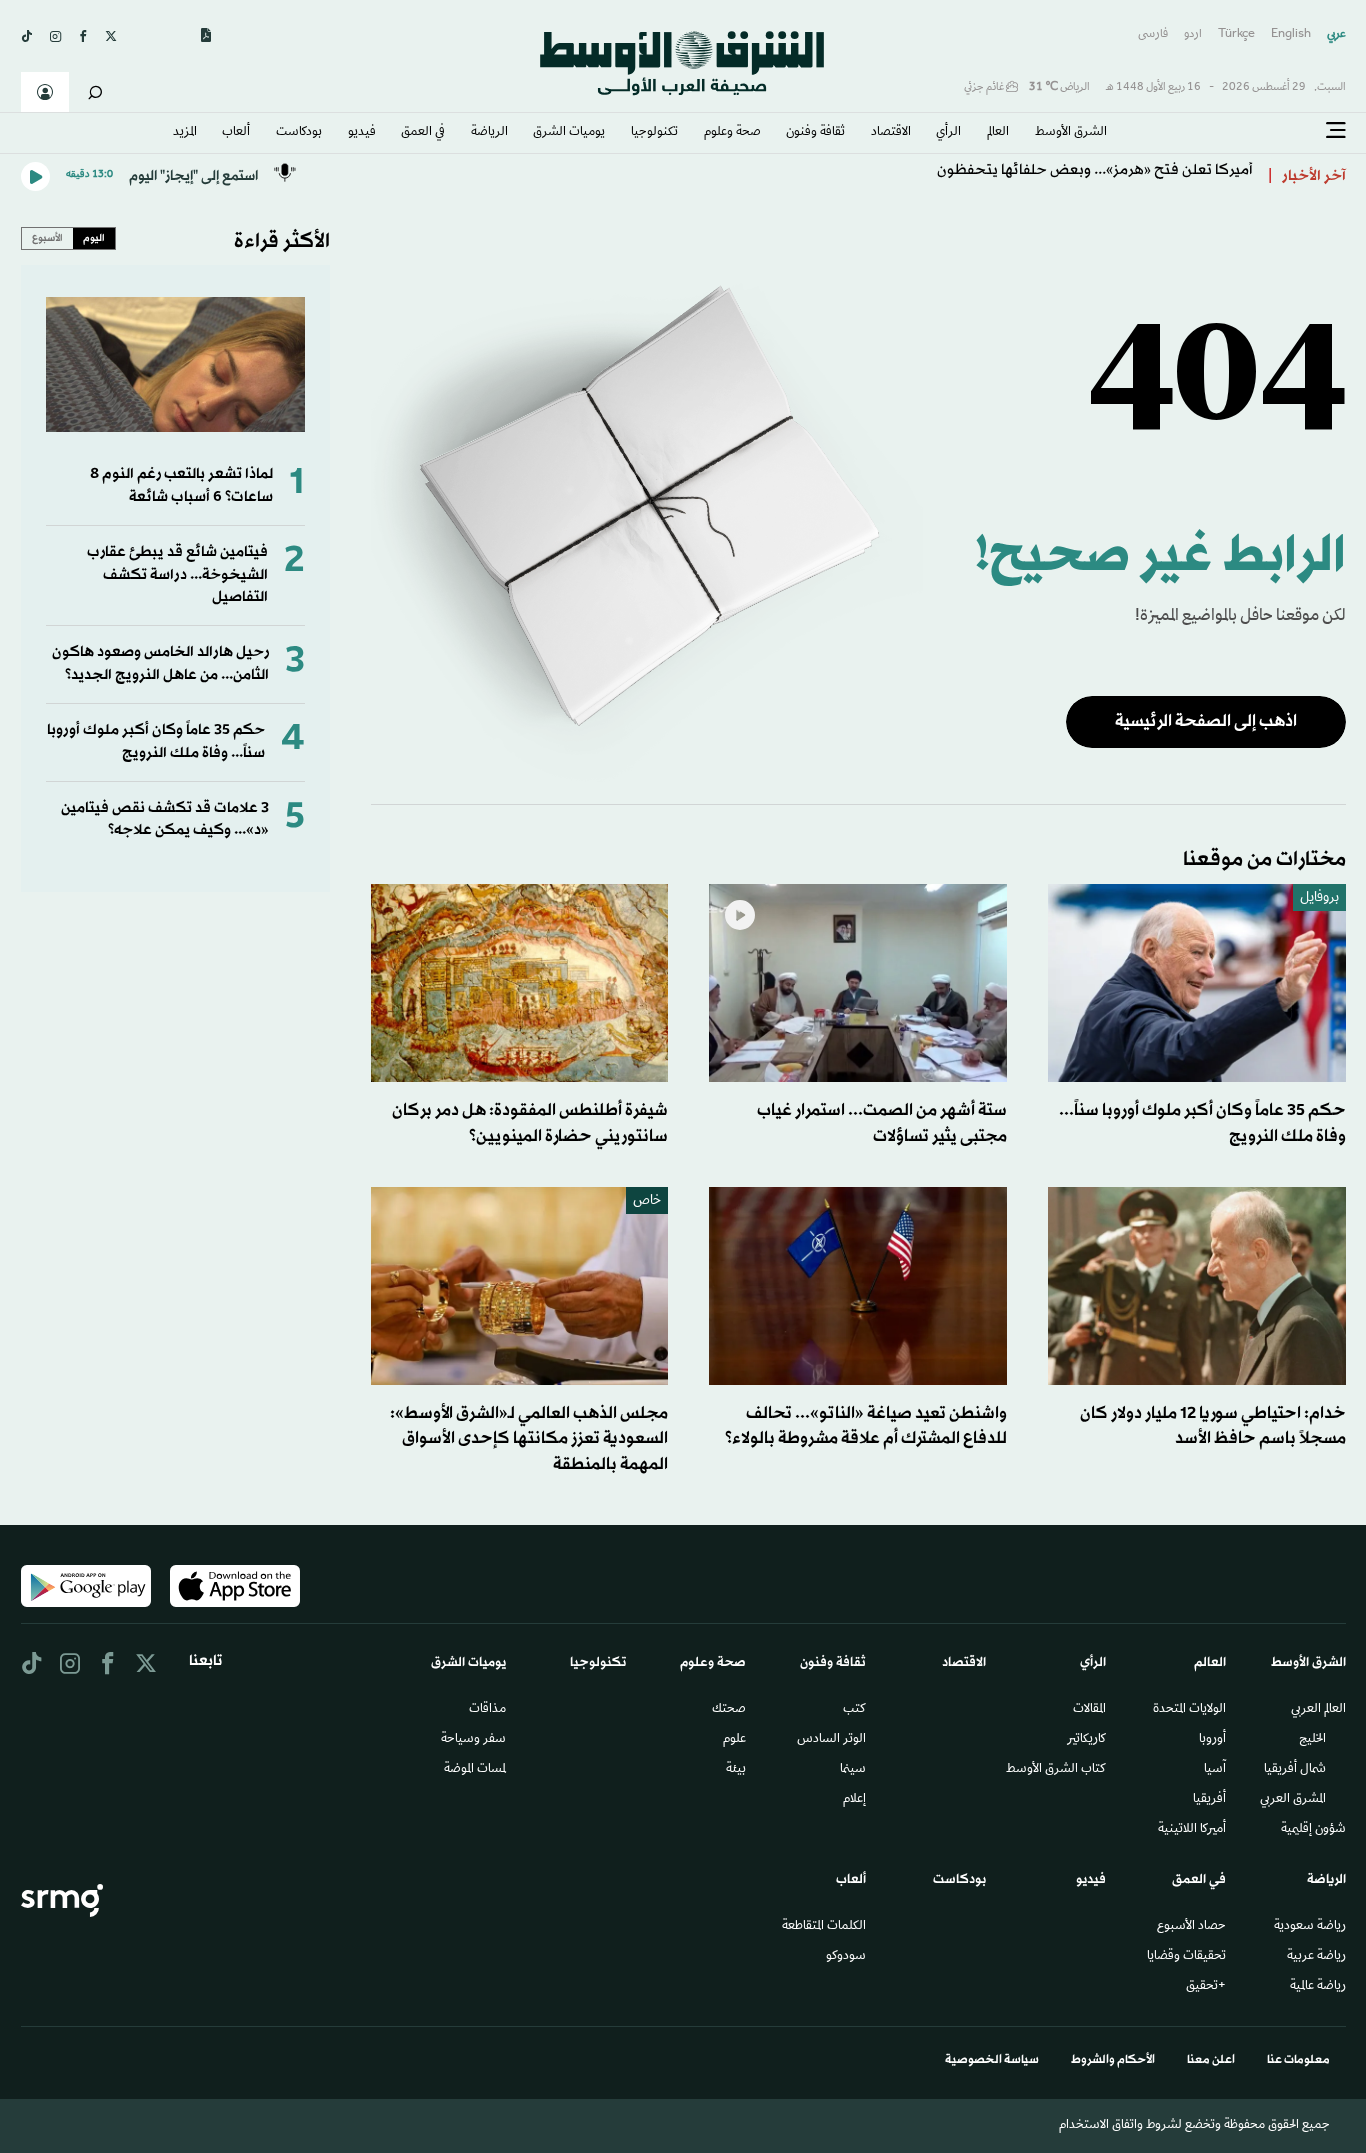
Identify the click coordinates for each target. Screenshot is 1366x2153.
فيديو (362, 133)
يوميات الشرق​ (569, 133)
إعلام (854, 1800)
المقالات (1089, 1710)
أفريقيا (1209, 1800)
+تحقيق (1206, 1987)
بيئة (736, 1770)
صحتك (729, 1710)
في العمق (423, 133)
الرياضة (489, 133)
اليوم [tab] (94, 238)
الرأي (948, 133)
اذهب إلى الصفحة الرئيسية (1206, 721)
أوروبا (1212, 1740)
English (1291, 34)
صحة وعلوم (732, 133)
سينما (853, 1770)
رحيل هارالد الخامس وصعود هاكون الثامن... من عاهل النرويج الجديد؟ (160, 663)
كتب (854, 1710)
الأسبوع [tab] (47, 238)
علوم (734, 1740)
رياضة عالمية (1318, 1987)
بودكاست (299, 133)
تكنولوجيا (654, 133)
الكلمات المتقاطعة (824, 1927)
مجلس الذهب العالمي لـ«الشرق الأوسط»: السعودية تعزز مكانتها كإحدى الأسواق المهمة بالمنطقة (529, 1438)
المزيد (185, 133)
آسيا (1215, 1770)
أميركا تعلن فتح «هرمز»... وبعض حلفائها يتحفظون (1095, 176)
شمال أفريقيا (1295, 1770)
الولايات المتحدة (1189, 1710)
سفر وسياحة (473, 1740)
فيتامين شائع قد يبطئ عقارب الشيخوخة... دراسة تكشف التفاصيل (177, 575)
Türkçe (1236, 34)
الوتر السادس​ (831, 1740)
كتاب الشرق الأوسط (1056, 1770)
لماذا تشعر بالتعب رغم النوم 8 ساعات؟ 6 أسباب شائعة (181, 485)
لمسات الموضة (475, 1770)
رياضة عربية (1316, 1957)
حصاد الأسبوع (1191, 1927)
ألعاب (236, 133)
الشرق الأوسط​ (1071, 133)
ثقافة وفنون (815, 133)
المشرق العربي (1293, 1800)
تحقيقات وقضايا (1186, 1957)
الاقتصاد (891, 133)
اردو (1193, 34)
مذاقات (487, 1710)
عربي (1336, 34)
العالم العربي (1318, 1710)
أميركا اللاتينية (1192, 1830)
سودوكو (846, 1957)
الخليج (1312, 1740)
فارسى (1153, 34)
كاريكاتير (1086, 1740)
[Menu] (1336, 131)
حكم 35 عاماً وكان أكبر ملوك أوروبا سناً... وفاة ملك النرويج (156, 741)
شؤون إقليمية (1313, 1830)
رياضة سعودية (1310, 1927)
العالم (998, 133)
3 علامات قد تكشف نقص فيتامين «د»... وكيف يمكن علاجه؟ (165, 819)
